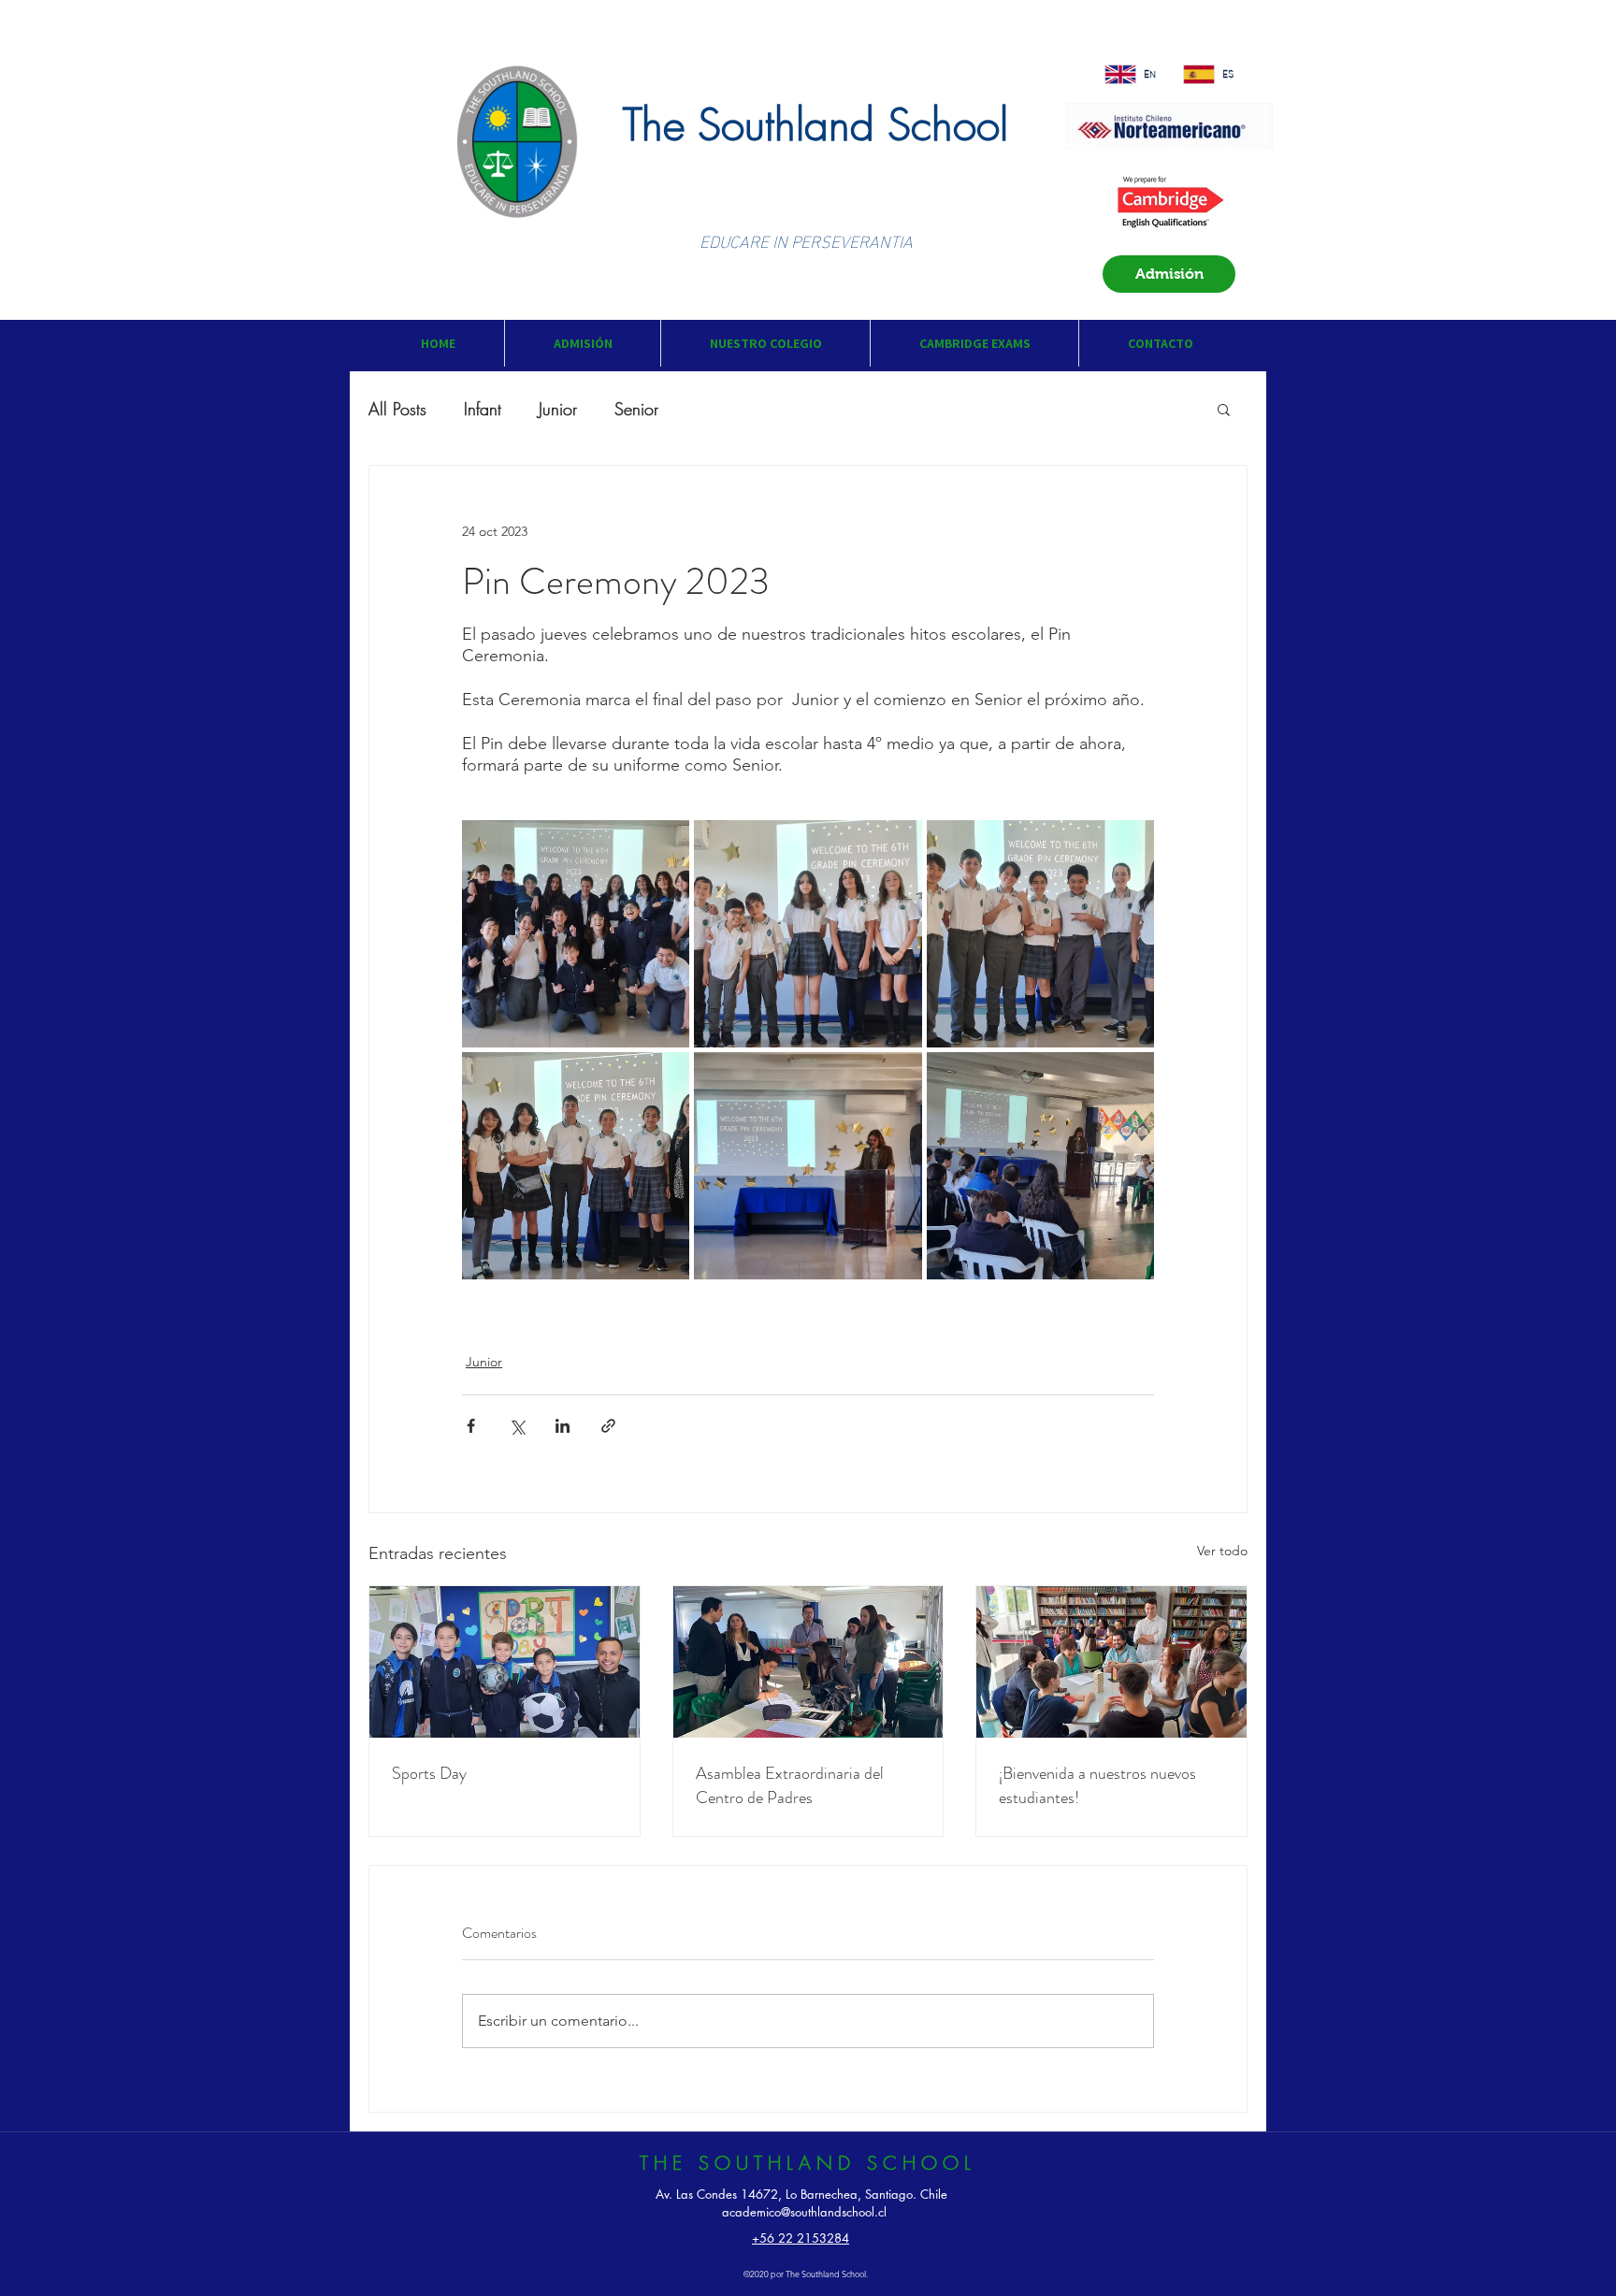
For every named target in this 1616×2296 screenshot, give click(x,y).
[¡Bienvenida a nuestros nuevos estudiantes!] (1111, 1662)
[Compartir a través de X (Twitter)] (517, 1426)
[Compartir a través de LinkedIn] (563, 1426)
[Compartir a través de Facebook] (471, 1426)
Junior (558, 409)
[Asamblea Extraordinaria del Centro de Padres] (808, 1662)
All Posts (397, 409)
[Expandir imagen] (576, 934)
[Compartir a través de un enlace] (608, 1426)
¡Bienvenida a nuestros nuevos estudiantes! (1097, 1785)
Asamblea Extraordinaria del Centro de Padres (790, 1785)
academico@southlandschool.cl (804, 2212)
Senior (636, 409)
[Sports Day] (505, 1662)
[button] (582, 343)
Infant (483, 409)
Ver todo (1222, 1551)
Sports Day (429, 1773)
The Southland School (815, 125)
